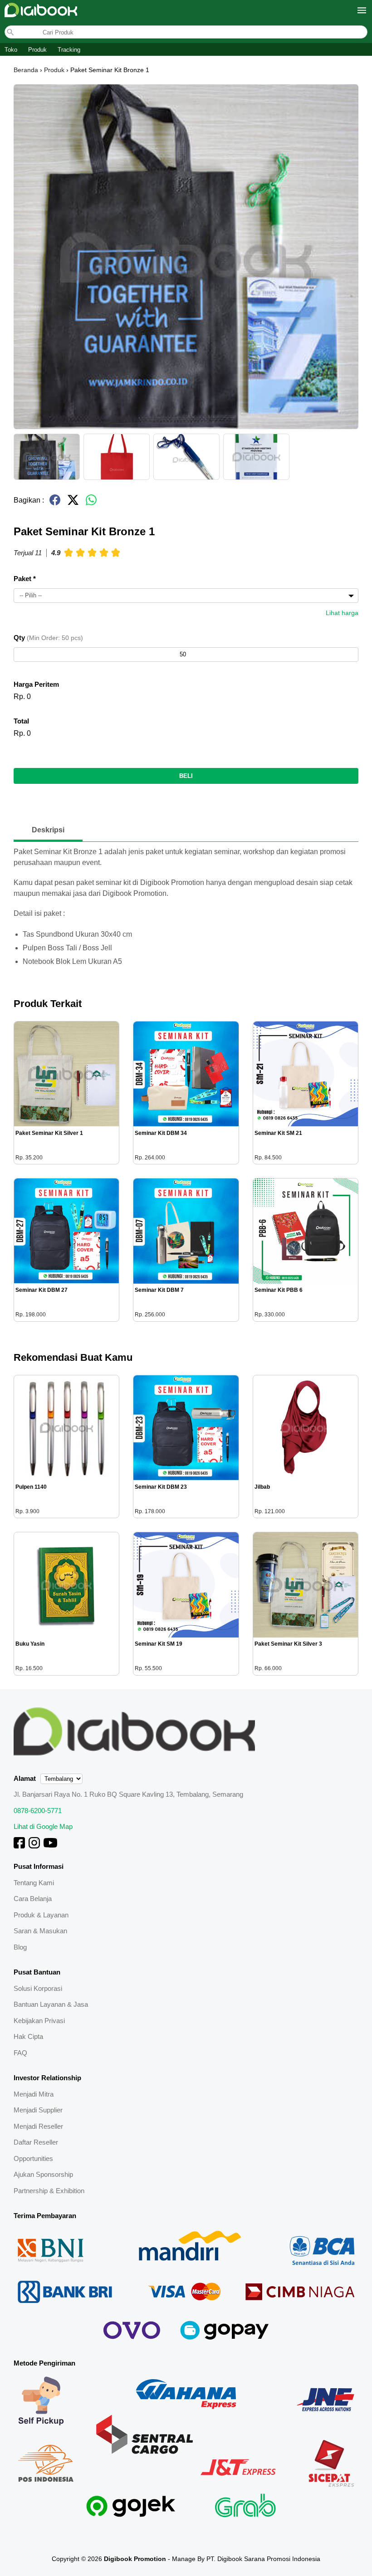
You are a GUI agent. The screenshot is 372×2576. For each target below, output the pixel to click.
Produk (37, 50)
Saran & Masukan (40, 1931)
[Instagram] (34, 1846)
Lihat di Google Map (43, 1826)
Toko (11, 50)
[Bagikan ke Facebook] (55, 504)
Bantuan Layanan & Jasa (51, 2004)
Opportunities (33, 2158)
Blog (20, 1947)
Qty (48, 638)
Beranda (26, 70)
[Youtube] (50, 1846)
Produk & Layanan (41, 1915)
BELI (186, 776)
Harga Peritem (36, 684)
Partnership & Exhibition (49, 2191)
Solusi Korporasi (38, 1988)
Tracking (69, 50)
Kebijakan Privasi (39, 2021)
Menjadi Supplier (38, 2110)
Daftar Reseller (36, 2142)
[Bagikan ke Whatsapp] (91, 504)
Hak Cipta (28, 2036)
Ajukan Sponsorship (43, 2174)
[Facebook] (19, 1846)
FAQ (20, 2053)
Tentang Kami (34, 1883)
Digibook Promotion (135, 2559)
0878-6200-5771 (38, 1811)
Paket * (25, 579)
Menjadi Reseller (38, 2126)
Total (21, 721)
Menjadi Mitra (34, 2094)
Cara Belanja (33, 1899)
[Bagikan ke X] (73, 504)
